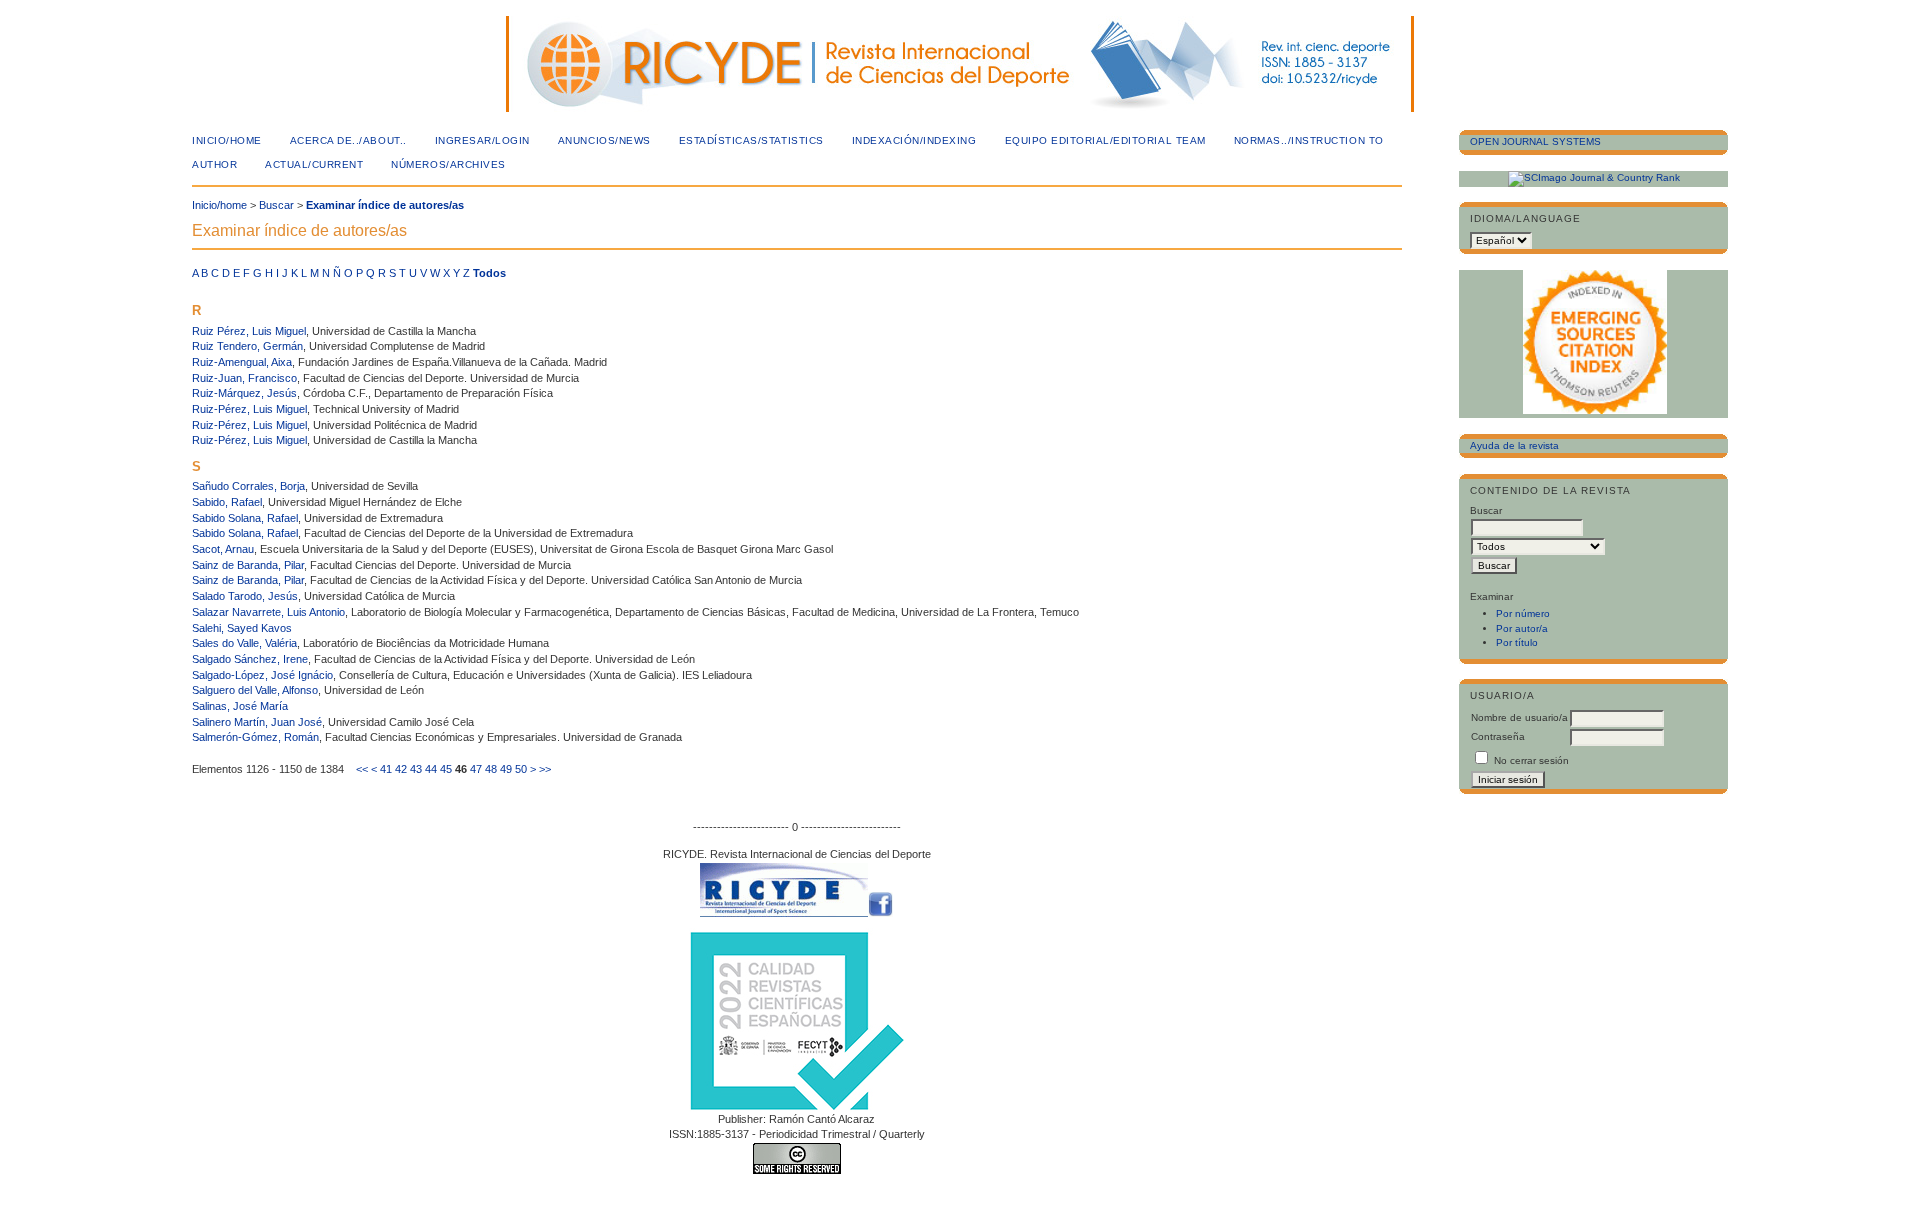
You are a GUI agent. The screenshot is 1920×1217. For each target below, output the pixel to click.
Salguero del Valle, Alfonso (255, 690)
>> (545, 769)
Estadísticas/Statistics (751, 140)
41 (386, 769)
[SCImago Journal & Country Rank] (1594, 177)
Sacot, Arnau (223, 549)
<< (362, 769)
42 (401, 769)
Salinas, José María (240, 706)
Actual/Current (314, 164)
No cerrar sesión (1531, 760)
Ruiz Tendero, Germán (247, 346)
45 (446, 769)
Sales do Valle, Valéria (244, 643)
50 (521, 769)
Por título (1517, 642)
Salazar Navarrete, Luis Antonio (268, 612)
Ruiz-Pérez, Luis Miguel (249, 409)
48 (491, 769)
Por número (1523, 613)
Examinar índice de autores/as (385, 205)
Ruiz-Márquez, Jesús (244, 393)
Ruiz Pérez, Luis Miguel (249, 331)
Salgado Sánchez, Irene (250, 659)
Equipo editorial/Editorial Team (1105, 140)
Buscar (276, 205)
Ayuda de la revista (1514, 445)
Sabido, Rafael (227, 502)
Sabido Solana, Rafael (245, 518)
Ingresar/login (482, 140)
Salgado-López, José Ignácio (262, 675)
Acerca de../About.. (348, 140)
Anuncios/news (604, 140)
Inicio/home (227, 140)
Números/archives (448, 164)
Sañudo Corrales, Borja (248, 486)
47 (476, 769)
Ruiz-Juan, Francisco (244, 378)
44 (431, 769)
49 (506, 769)
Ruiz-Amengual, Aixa (242, 362)
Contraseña (1498, 736)
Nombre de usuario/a (1519, 717)
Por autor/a (1522, 628)
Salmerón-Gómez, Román (255, 737)
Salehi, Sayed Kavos (242, 628)
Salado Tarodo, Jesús (245, 596)
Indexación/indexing (914, 140)
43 (416, 769)
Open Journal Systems (1535, 141)
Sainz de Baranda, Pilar (248, 565)
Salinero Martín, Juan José (257, 722)
